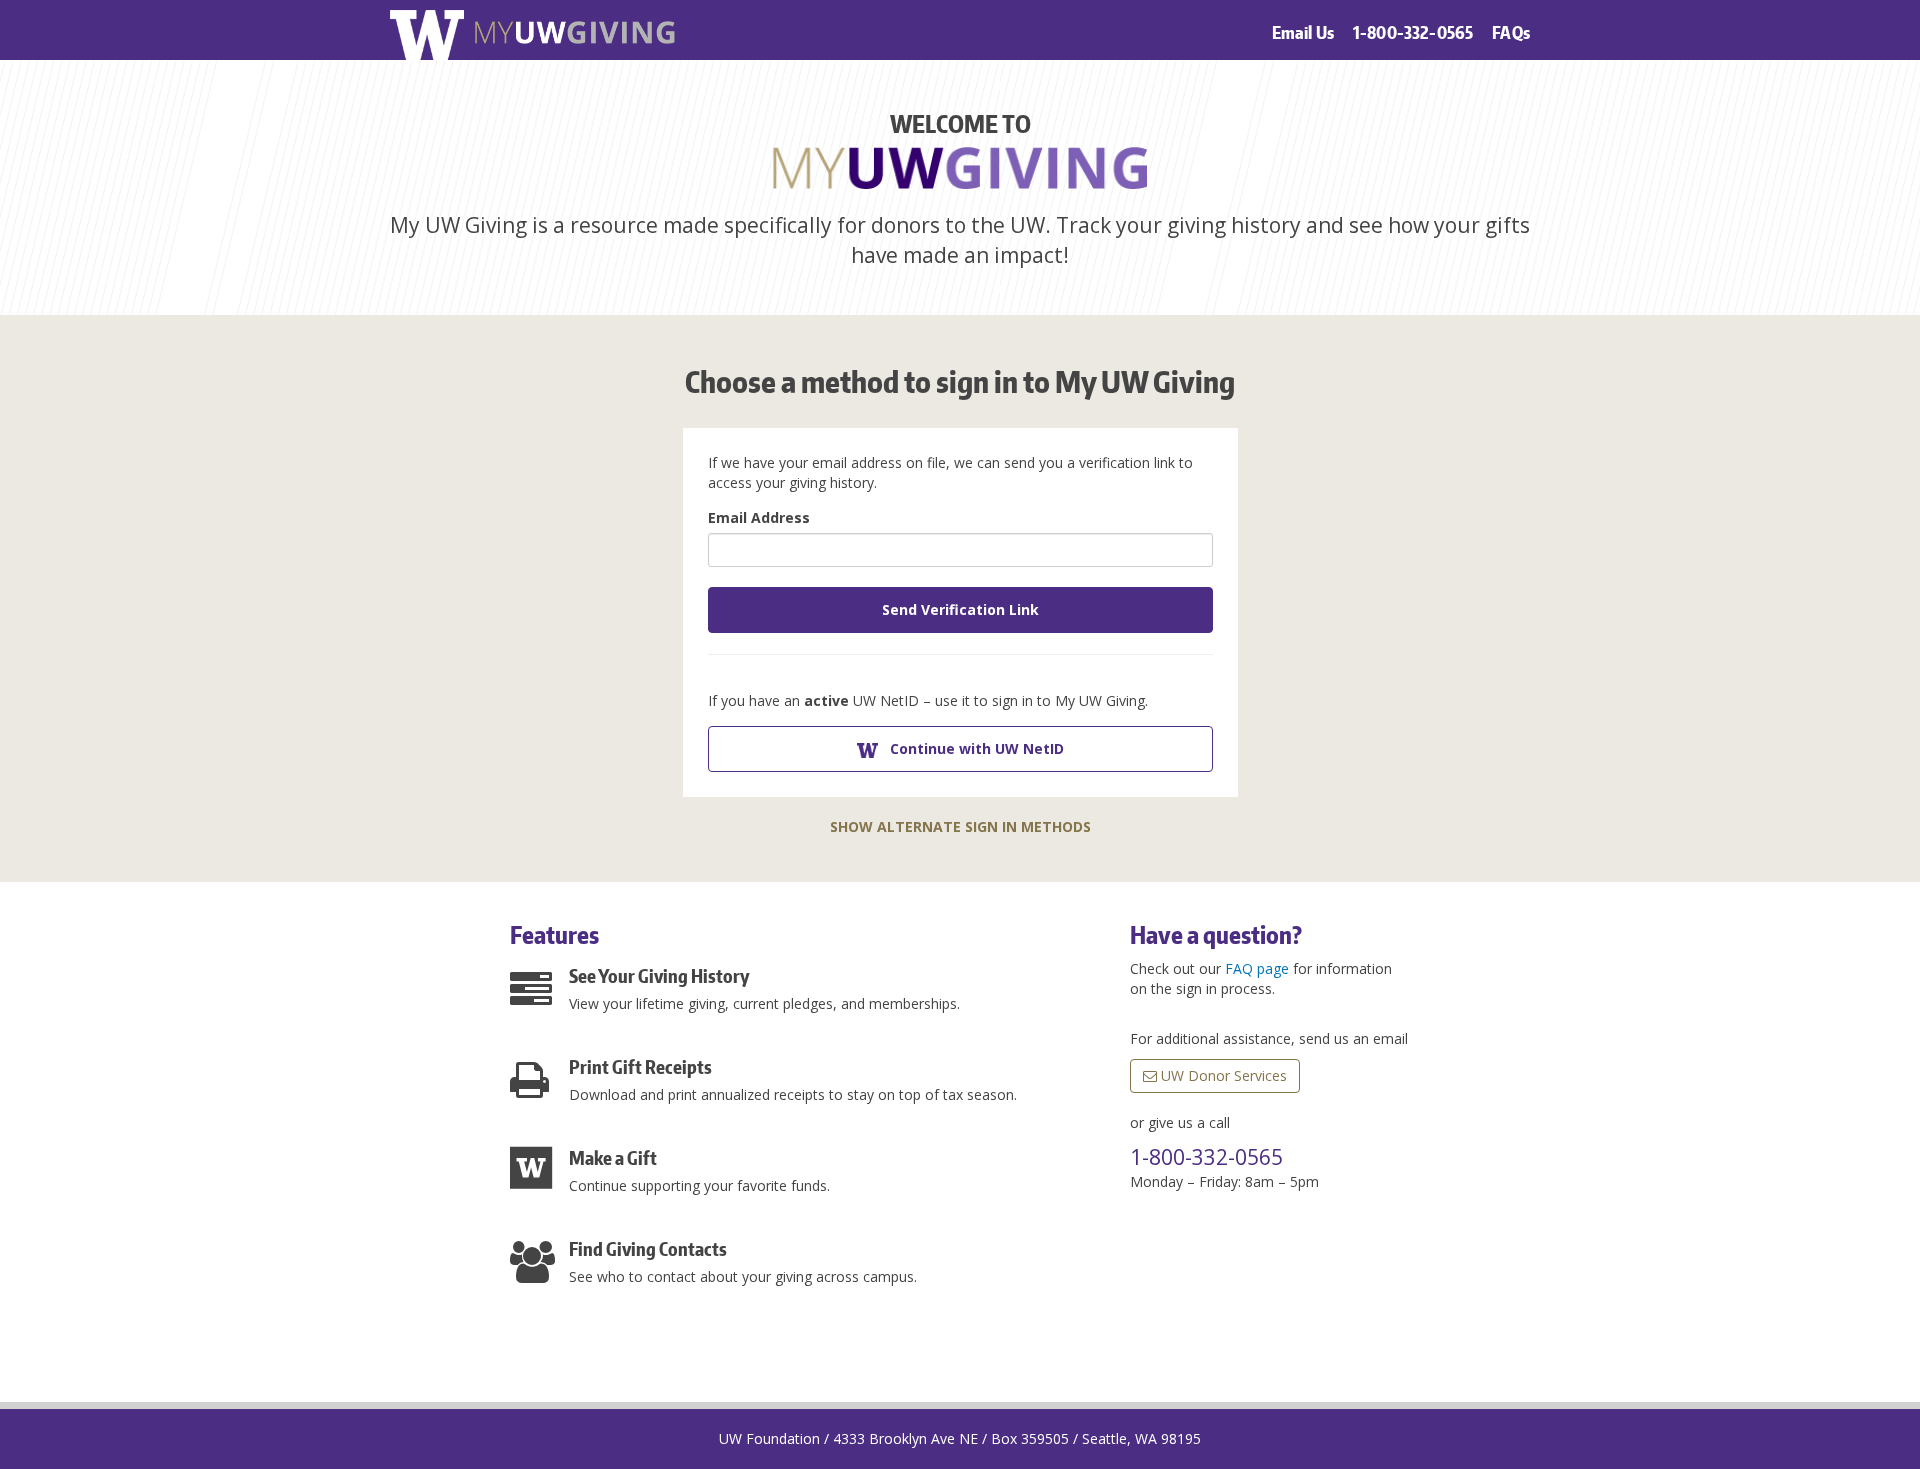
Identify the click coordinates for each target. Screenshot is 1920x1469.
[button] (960, 749)
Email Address (759, 517)
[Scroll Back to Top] (1909, 1463)
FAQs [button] (1511, 32)
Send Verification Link (960, 609)
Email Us (1303, 32)
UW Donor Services (1222, 1075)
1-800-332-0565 (1413, 32)
